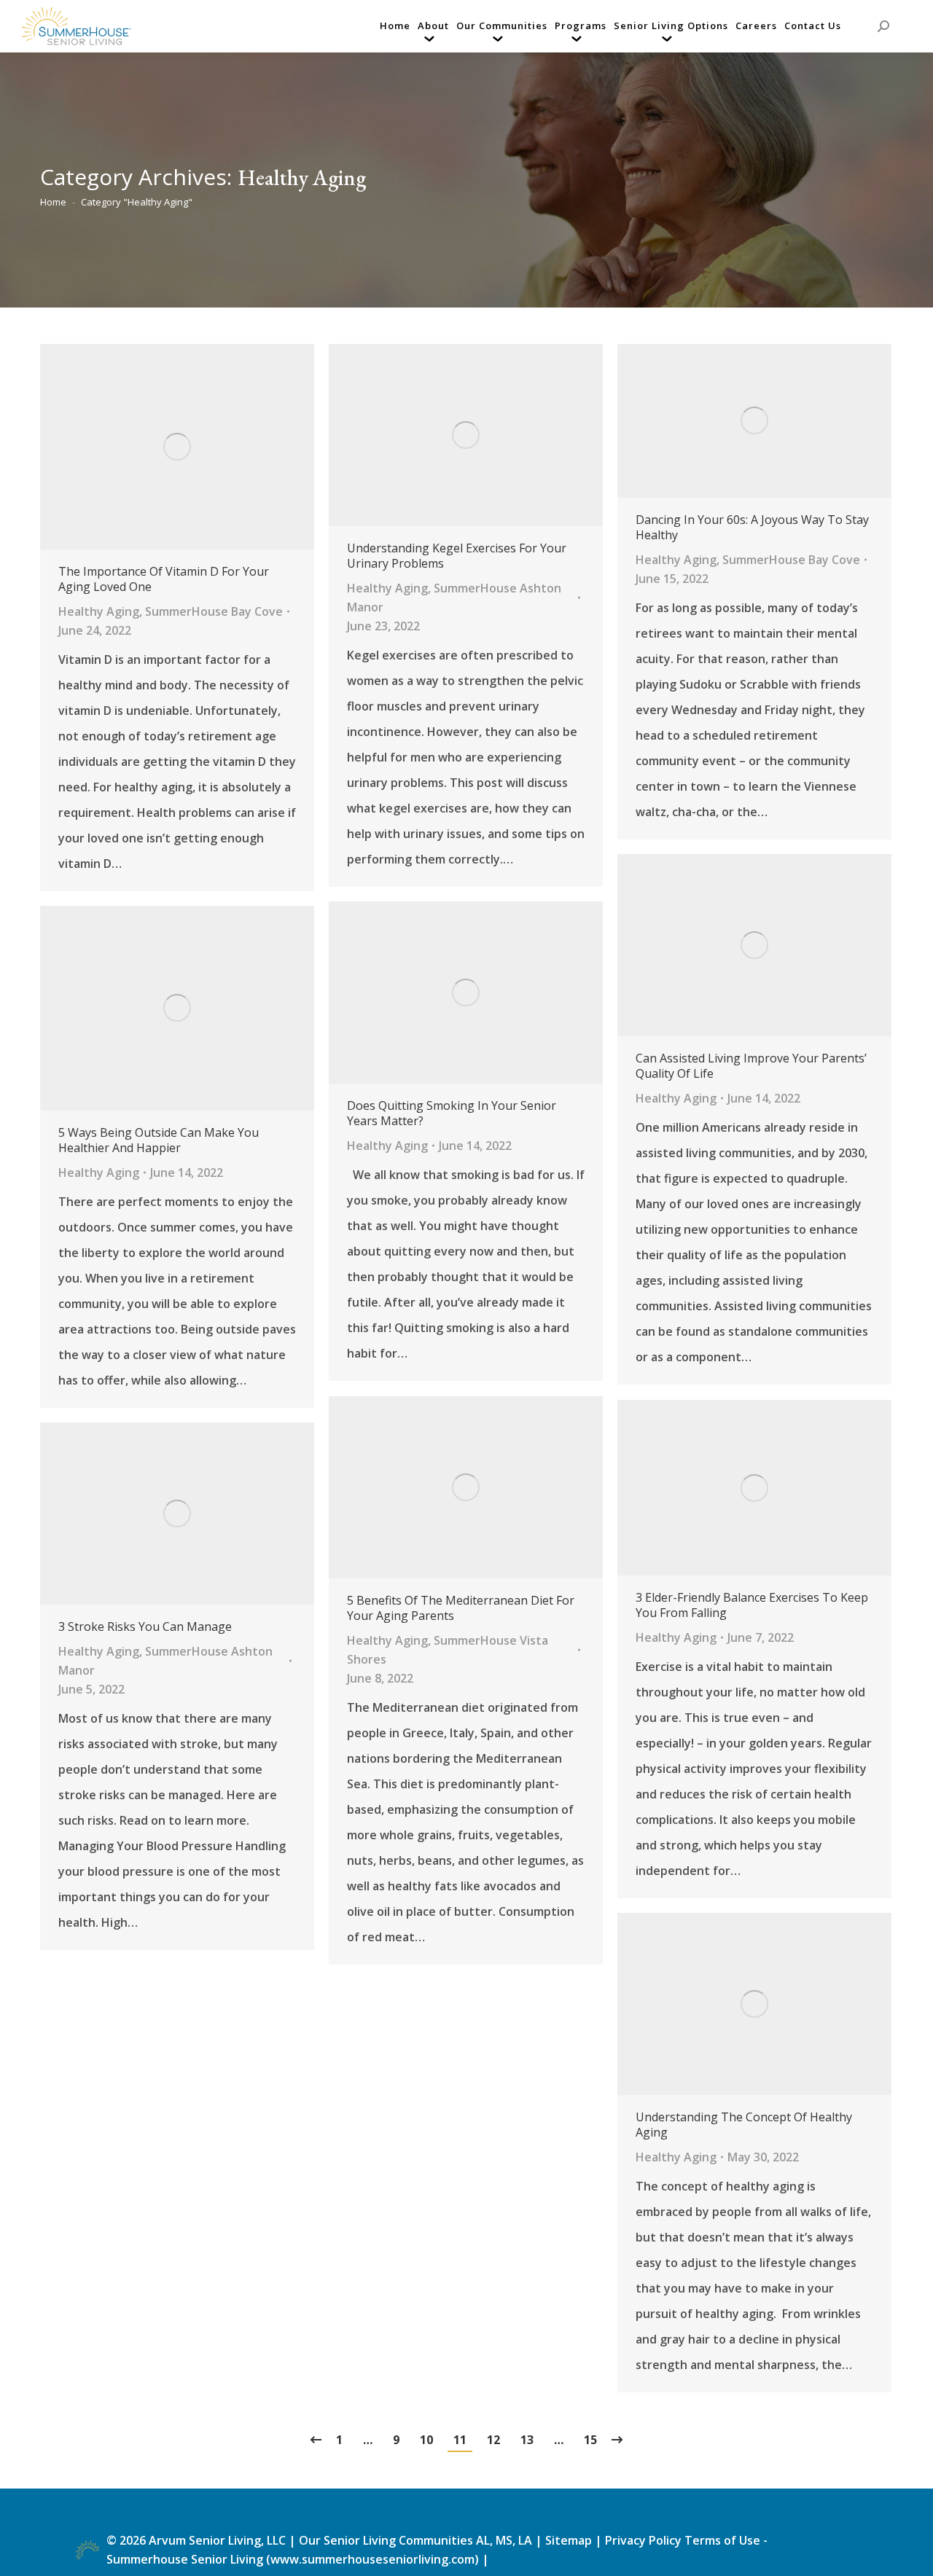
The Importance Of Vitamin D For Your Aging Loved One (164, 579)
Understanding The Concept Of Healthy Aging (744, 2125)
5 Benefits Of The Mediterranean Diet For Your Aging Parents (461, 1608)
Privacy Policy (643, 2540)
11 (460, 2440)
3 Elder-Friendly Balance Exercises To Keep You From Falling (752, 1605)
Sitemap (570, 2540)
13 (527, 2440)
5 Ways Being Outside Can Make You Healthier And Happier (159, 1140)
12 (493, 2440)
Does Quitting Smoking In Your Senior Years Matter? (452, 1113)
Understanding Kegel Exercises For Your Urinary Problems (457, 556)
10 (426, 2440)
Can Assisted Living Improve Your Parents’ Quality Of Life (751, 1066)
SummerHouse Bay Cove (214, 611)
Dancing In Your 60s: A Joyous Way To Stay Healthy (752, 528)
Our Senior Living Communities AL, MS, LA (415, 2540)
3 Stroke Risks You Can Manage (145, 1627)
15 (590, 2440)
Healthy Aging (99, 611)
